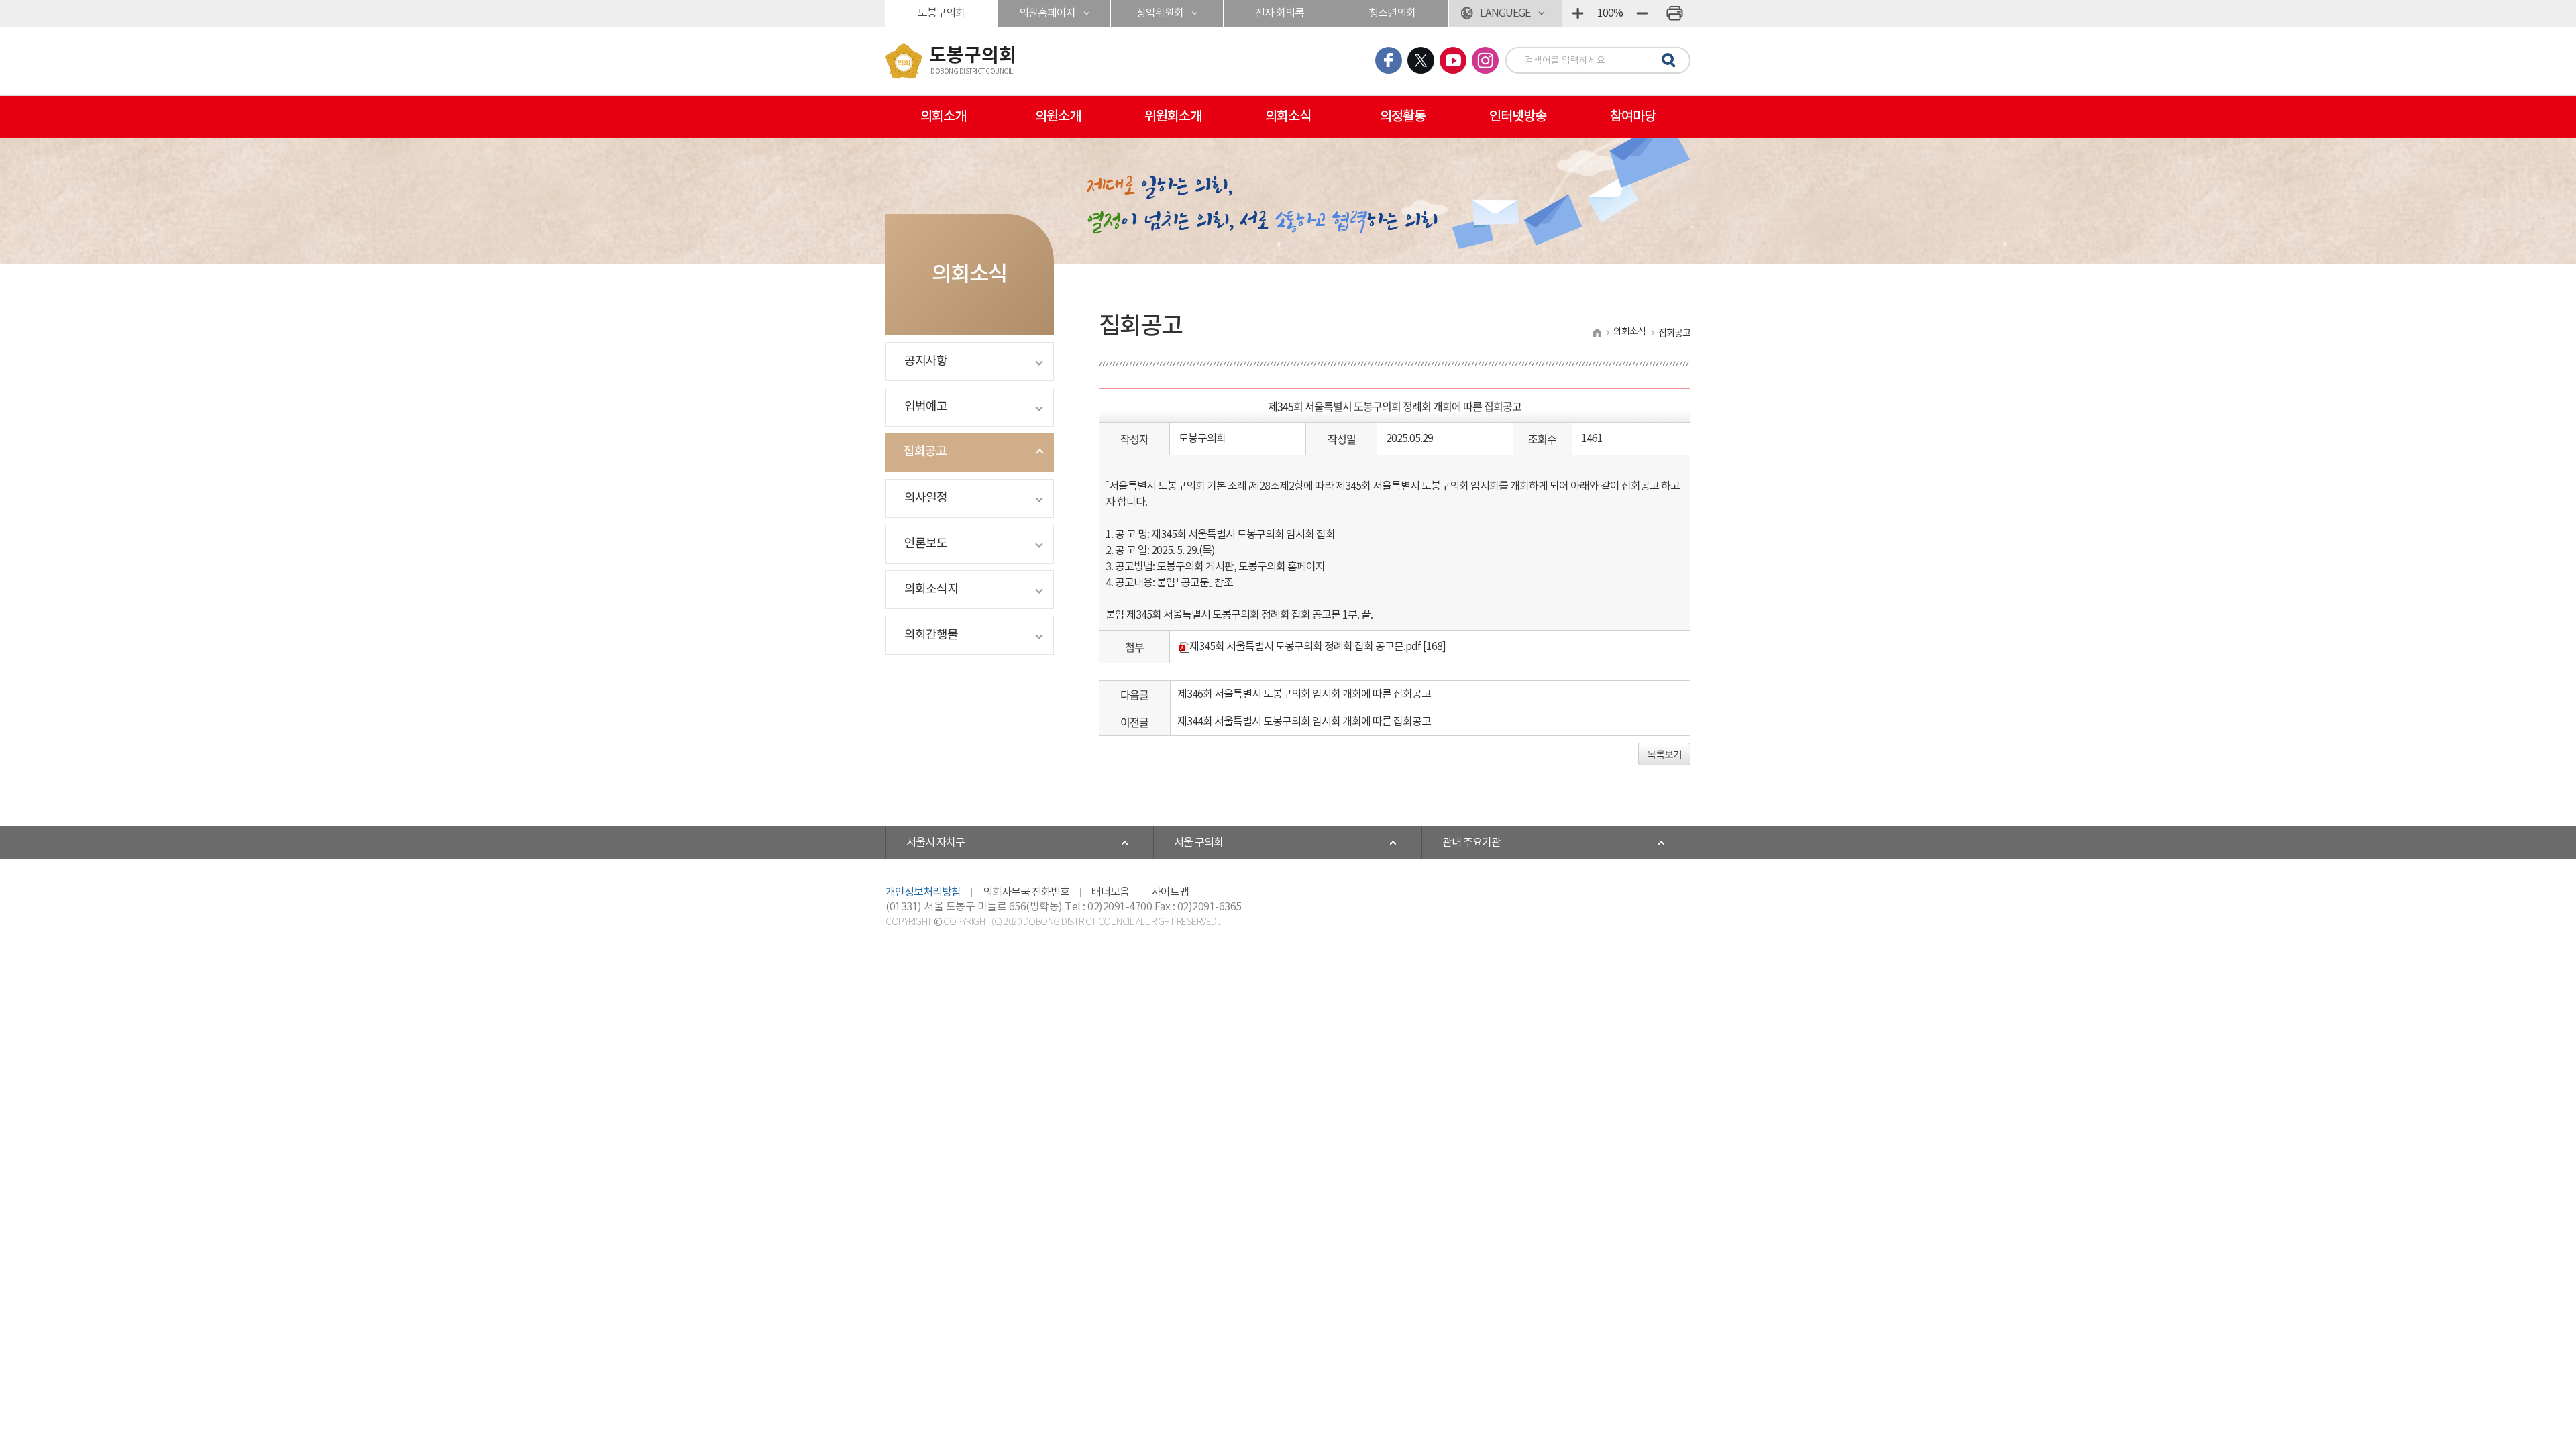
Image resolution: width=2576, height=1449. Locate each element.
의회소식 (1288, 117)
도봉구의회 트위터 (1421, 60)
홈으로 (1597, 332)
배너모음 (1110, 892)
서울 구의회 (1198, 843)
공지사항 (926, 361)
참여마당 (1633, 117)
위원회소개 (1173, 117)
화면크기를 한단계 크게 (1578, 13)
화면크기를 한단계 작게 (1642, 13)
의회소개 (943, 117)
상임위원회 (1160, 13)
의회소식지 (931, 589)
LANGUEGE (1505, 13)
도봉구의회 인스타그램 (1485, 60)
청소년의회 (1392, 13)
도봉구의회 (941, 13)
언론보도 (926, 544)
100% (1610, 13)
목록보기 (1664, 754)
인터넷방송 (1518, 117)
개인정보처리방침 (923, 892)
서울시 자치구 (935, 843)
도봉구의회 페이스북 (1389, 60)
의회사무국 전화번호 (1026, 892)
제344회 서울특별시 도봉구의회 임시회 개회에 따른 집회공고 (1304, 722)
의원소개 (1058, 117)
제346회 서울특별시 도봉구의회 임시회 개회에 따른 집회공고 (1304, 694)
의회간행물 (931, 635)
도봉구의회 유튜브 (1453, 60)
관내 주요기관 (1471, 843)
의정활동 (1403, 117)
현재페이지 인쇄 (1674, 13)
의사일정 (926, 498)
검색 (1666, 61)
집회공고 (925, 452)
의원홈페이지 (1047, 13)
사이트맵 (1170, 892)
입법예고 (926, 407)
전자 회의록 (1280, 13)
